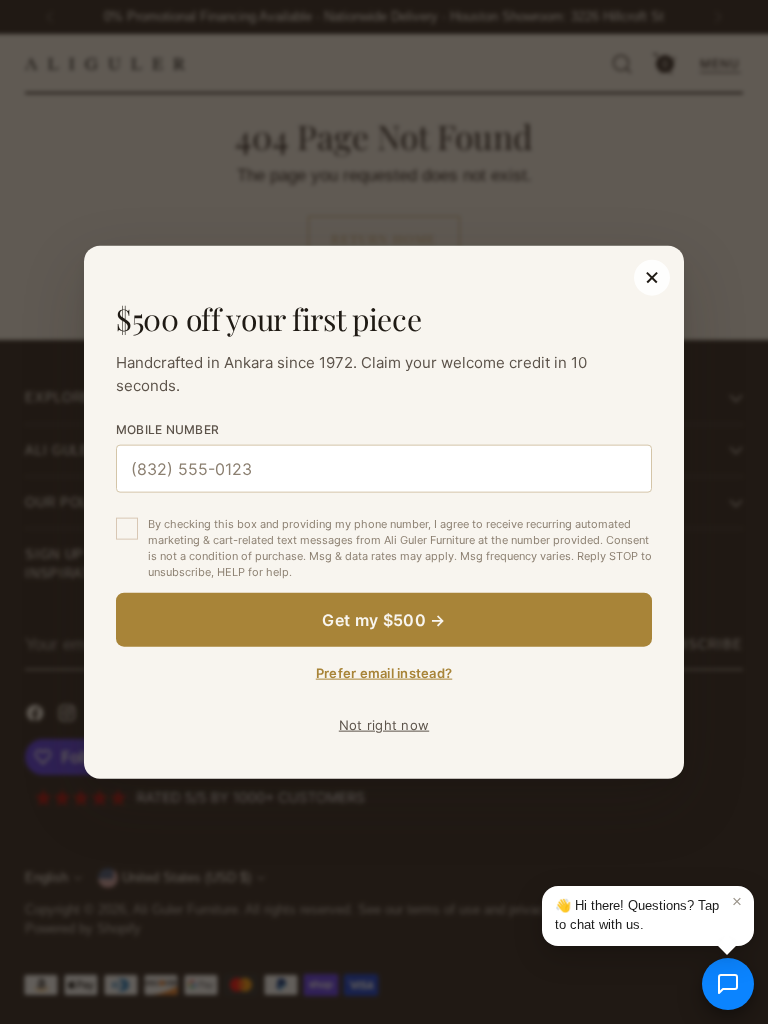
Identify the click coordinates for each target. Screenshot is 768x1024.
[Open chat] (728, 984)
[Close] (652, 278)
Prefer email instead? (384, 672)
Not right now (384, 724)
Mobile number (167, 429)
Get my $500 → (383, 619)
